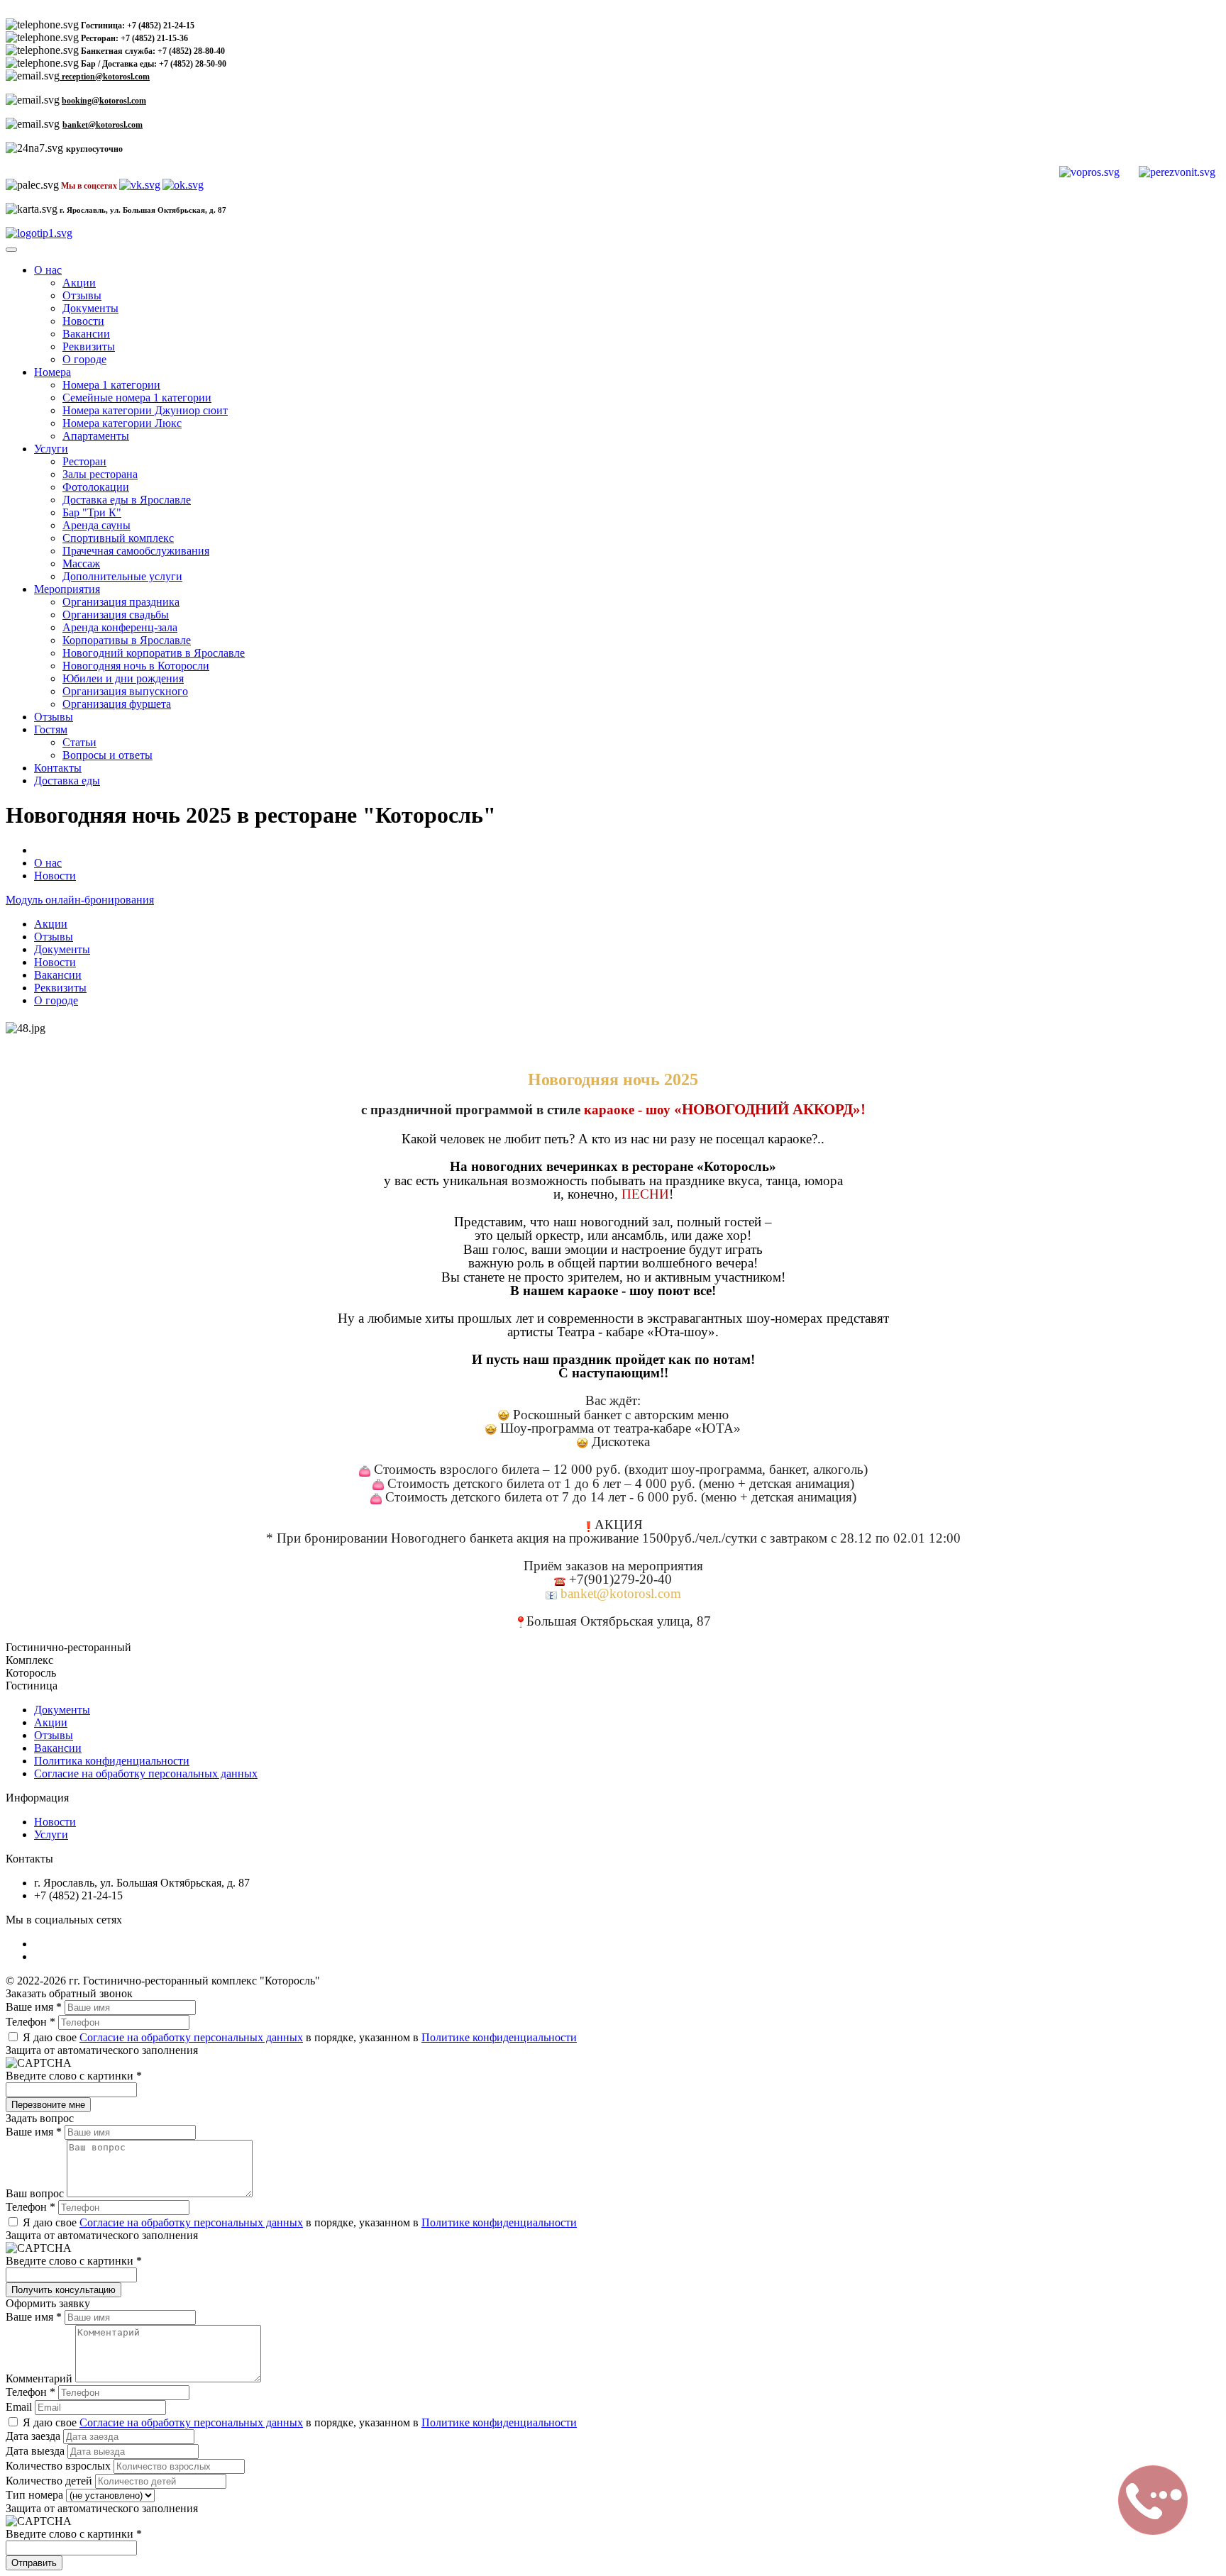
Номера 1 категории (111, 385)
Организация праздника (121, 602)
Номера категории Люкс (122, 423)
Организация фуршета (117, 704)
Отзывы (82, 295)
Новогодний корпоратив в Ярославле (154, 653)
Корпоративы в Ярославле (127, 640)
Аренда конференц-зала (120, 627)
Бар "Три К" (92, 512)
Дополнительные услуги (122, 576)
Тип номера (36, 2495)
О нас (48, 270)
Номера (53, 372)
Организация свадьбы (116, 615)
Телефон (31, 2022)
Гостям (51, 729)
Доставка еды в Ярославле (127, 500)
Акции (79, 283)
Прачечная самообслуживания (136, 551)
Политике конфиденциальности (499, 2037)
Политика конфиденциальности (112, 1761)
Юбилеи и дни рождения (123, 678)
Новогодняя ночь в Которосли (136, 666)
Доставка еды (67, 781)
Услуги (51, 449)
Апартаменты (96, 436)
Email (20, 2407)
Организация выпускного (125, 691)
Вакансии (86, 334)
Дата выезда (37, 2451)
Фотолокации (96, 487)
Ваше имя (34, 2007)
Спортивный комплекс (118, 538)
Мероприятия (67, 589)
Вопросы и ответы (107, 755)
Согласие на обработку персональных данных (146, 1773)
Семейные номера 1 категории (137, 398)
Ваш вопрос (36, 2193)
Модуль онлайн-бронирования (80, 900)
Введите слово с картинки (74, 2076)
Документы (90, 308)
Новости (83, 321)
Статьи (79, 742)
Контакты (58, 768)
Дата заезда (34, 2436)
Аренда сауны (96, 525)
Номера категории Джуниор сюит (145, 410)
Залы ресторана (100, 474)
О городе (84, 359)
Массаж (81, 563)
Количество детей (50, 2481)
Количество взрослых (60, 2466)
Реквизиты (89, 346)
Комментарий (40, 2378)
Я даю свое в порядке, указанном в (298, 2037)
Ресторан (84, 461)
